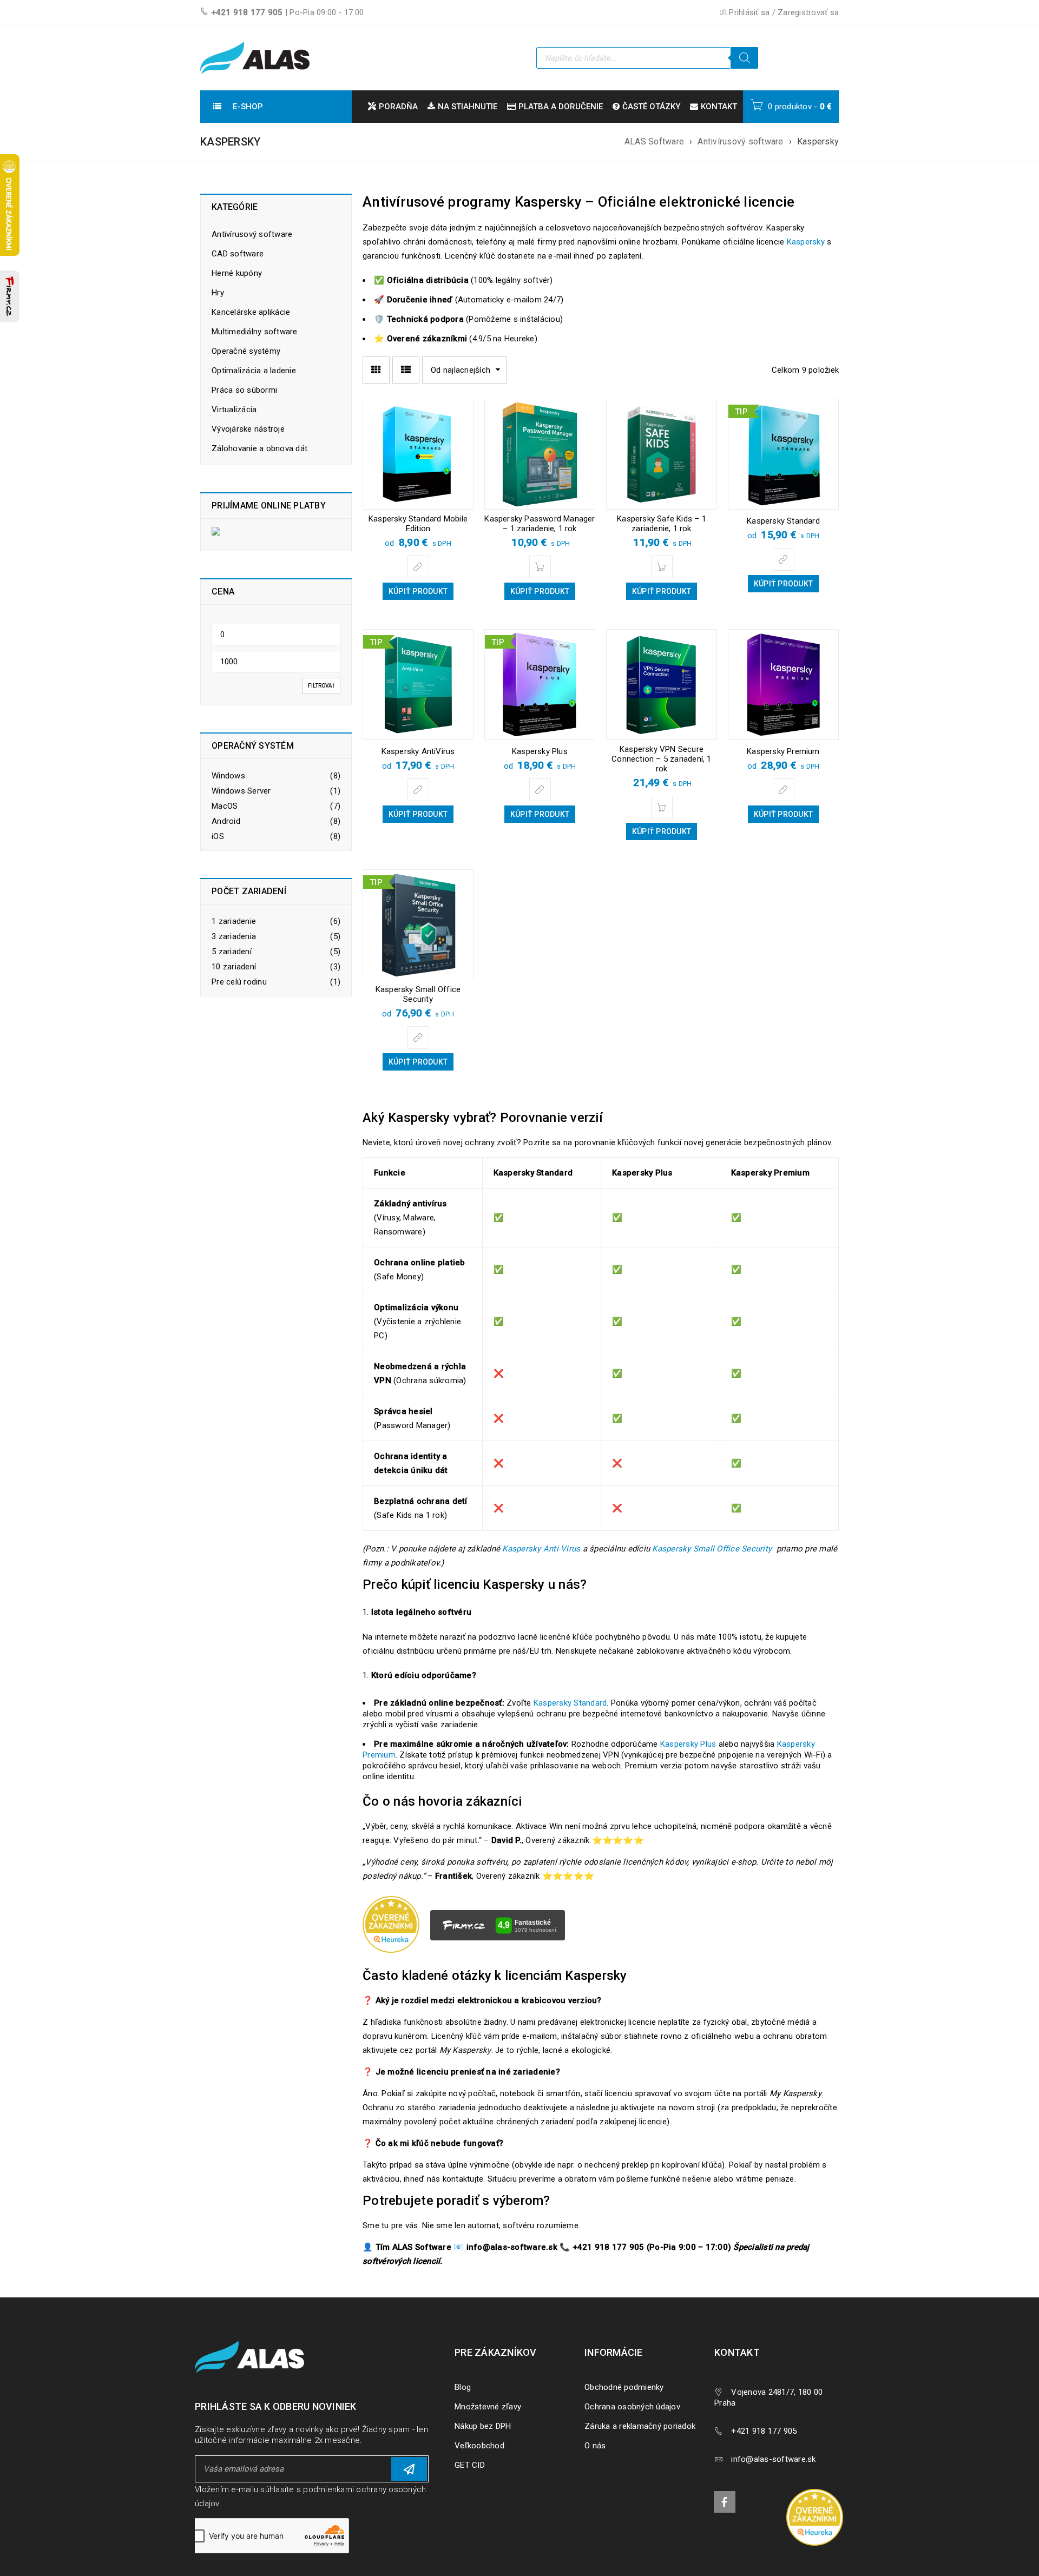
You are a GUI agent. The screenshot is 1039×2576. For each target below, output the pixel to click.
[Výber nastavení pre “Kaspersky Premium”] (784, 790)
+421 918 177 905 (247, 12)
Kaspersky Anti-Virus (541, 1549)
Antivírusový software (740, 141)
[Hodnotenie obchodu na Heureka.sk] (814, 2517)
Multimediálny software (255, 332)
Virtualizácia (234, 409)
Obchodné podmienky (624, 2387)
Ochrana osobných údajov (632, 2407)
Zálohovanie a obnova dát (259, 448)
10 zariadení (234, 967)
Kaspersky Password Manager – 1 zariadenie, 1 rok (540, 524)
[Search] (745, 58)
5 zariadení (232, 952)
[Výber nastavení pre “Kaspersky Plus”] (540, 790)
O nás (595, 2446)
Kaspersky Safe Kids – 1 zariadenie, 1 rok (662, 524)
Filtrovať (321, 686)
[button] (540, 567)
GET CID (470, 2465)
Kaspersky (806, 242)
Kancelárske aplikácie (251, 312)
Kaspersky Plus (540, 751)
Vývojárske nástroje (248, 429)
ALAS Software (654, 141)
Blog (463, 2387)
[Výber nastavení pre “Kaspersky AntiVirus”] (418, 790)
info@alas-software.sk (773, 2459)
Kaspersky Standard (783, 521)
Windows (228, 776)
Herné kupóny (237, 273)
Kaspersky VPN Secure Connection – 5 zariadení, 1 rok (661, 759)
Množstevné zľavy (488, 2407)
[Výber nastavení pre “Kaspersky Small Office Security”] (418, 1038)
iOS (218, 836)
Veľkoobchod (479, 2446)
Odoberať (409, 2469)
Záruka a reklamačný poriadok (640, 2426)
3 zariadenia (234, 936)
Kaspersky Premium (783, 751)
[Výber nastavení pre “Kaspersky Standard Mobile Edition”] (418, 567)
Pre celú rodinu (239, 982)
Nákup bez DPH (483, 2426)
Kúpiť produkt (418, 591)
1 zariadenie (234, 921)
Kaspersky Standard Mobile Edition (418, 524)
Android (226, 821)
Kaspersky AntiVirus (418, 751)
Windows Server (241, 791)
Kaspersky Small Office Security (418, 994)
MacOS (225, 806)
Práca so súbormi (244, 390)
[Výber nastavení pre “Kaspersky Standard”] (784, 559)
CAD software (238, 254)
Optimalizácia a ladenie (254, 371)
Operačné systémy (246, 351)
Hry (218, 293)
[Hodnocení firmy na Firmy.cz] (10, 296)
